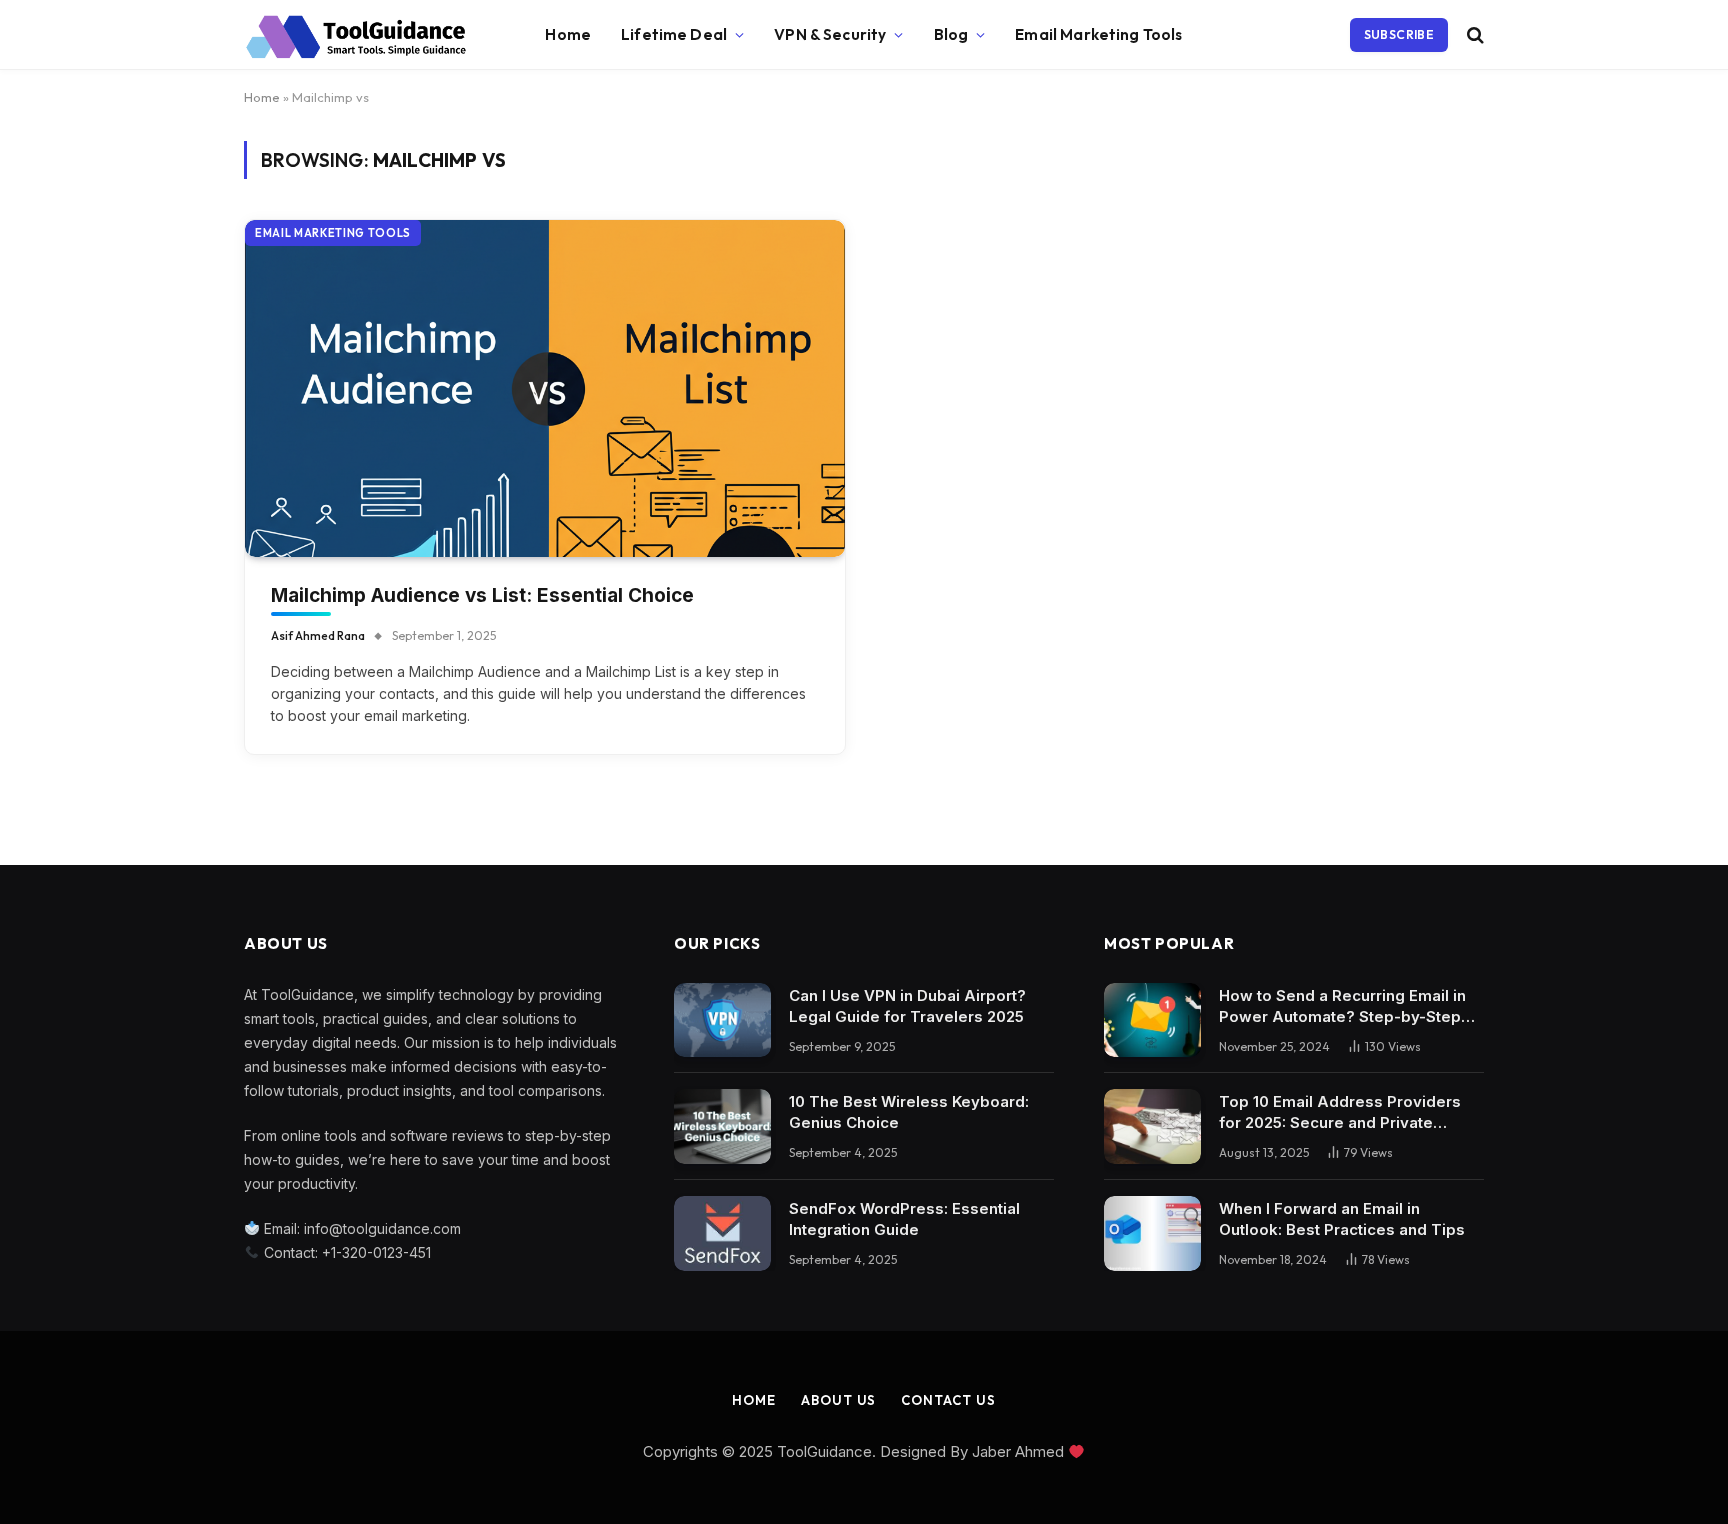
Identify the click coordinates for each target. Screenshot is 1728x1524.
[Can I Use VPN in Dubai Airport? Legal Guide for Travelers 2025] (722, 1020)
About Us (838, 1400)
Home (568, 34)
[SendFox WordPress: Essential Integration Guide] (722, 1233)
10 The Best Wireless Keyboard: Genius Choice (909, 1112)
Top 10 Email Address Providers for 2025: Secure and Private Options (1340, 1112)
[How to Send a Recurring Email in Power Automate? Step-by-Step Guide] (1152, 1020)
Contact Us (948, 1400)
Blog (951, 34)
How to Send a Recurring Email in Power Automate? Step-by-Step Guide (1342, 1006)
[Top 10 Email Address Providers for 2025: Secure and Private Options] (1152, 1126)
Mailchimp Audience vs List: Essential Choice (482, 595)
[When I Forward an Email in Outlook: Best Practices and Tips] (1152, 1233)
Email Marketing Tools (1098, 34)
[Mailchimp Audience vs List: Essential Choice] (545, 389)
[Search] (1473, 35)
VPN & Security (830, 34)
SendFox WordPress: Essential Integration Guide (904, 1219)
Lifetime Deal (674, 34)
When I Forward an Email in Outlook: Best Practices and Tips (1342, 1219)
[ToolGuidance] (356, 35)
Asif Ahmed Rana (318, 635)
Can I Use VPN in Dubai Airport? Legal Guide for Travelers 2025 (907, 1006)
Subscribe (1399, 34)
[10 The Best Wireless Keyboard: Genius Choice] (722, 1126)
